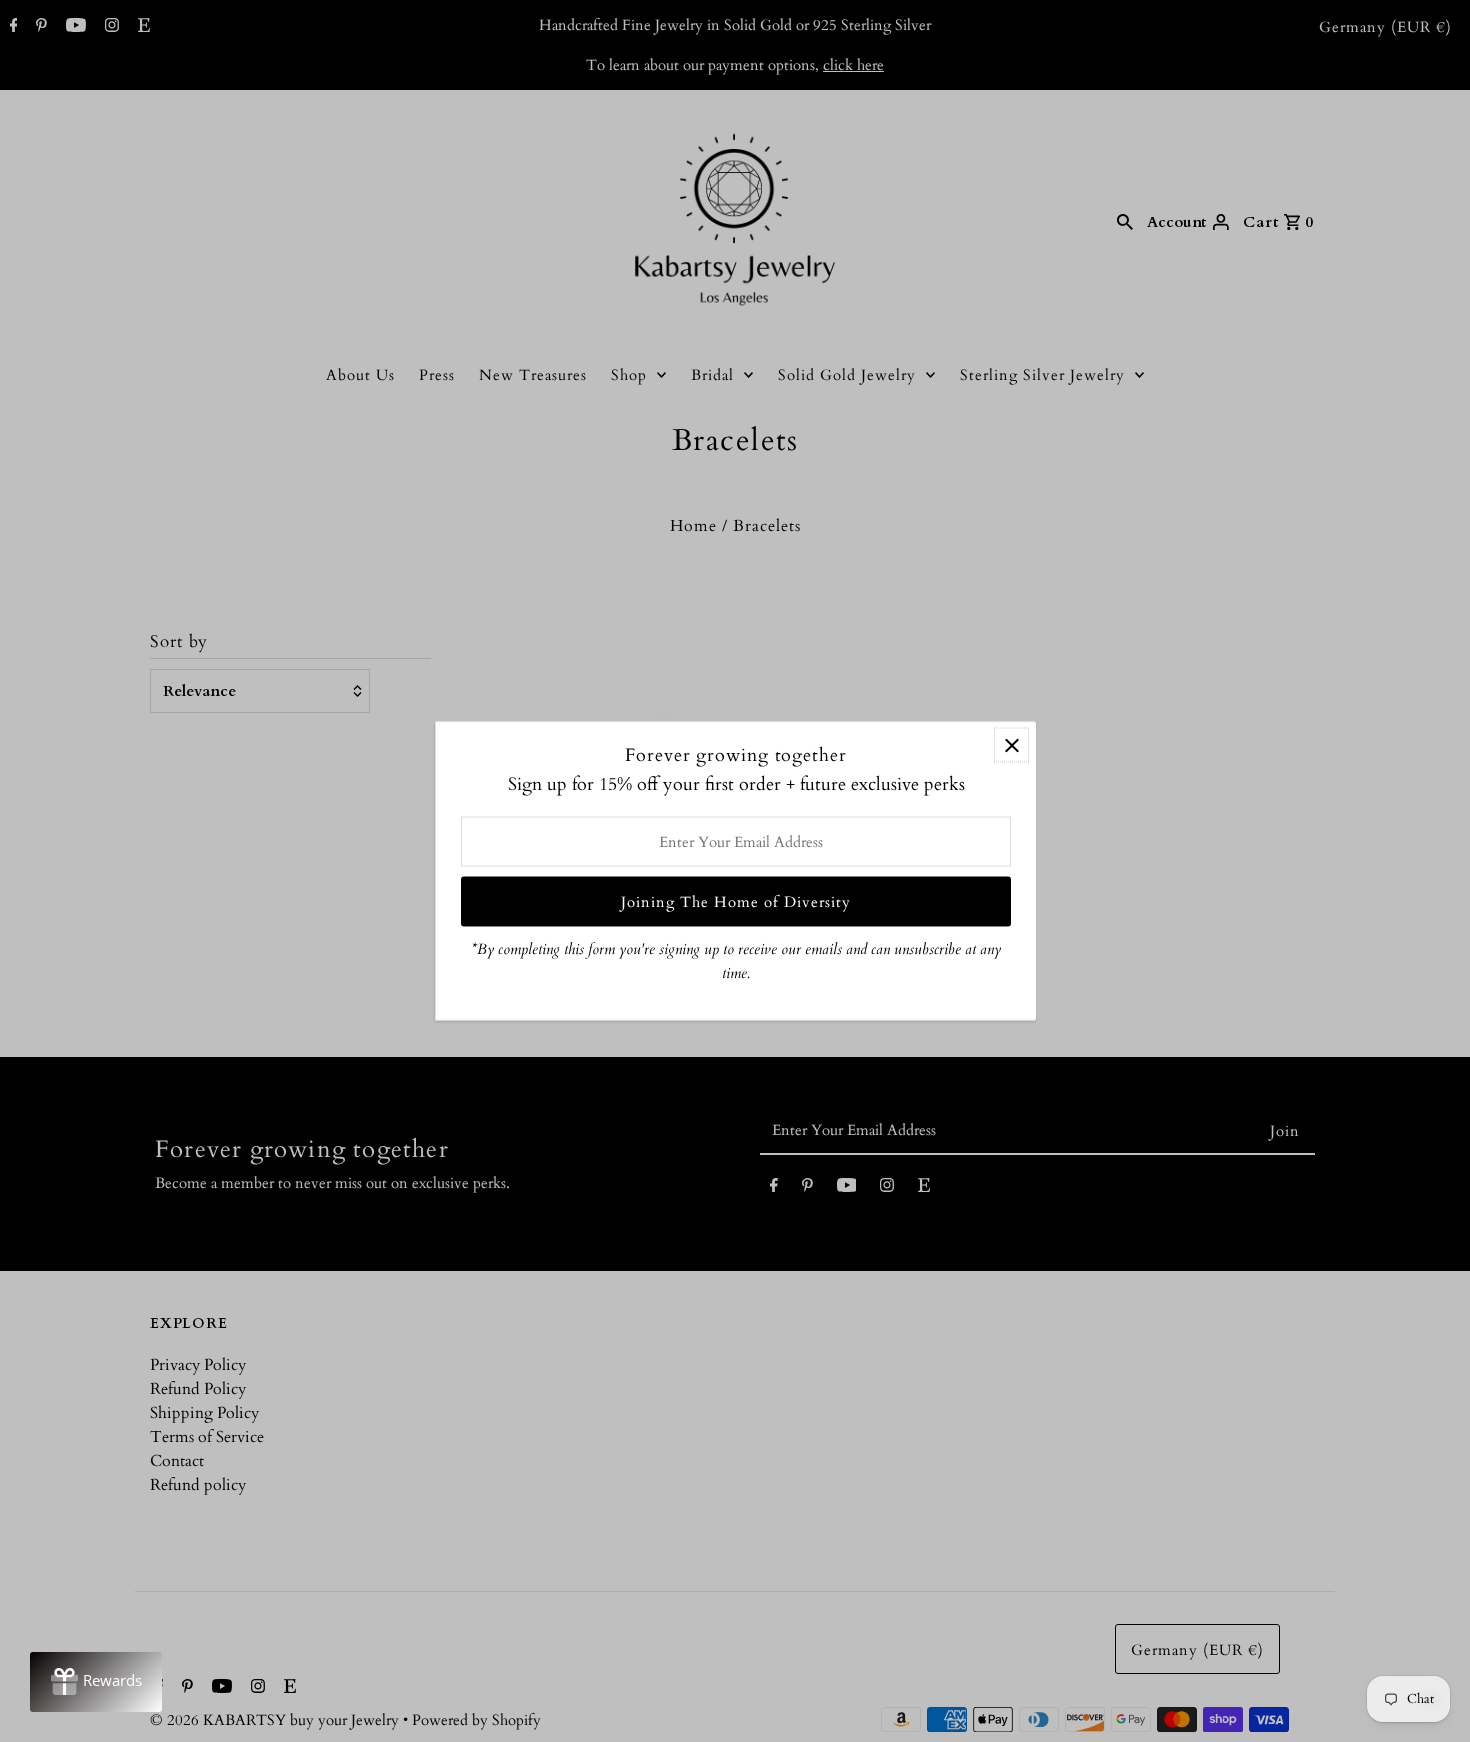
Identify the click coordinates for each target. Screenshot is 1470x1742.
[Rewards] (96, 1682)
